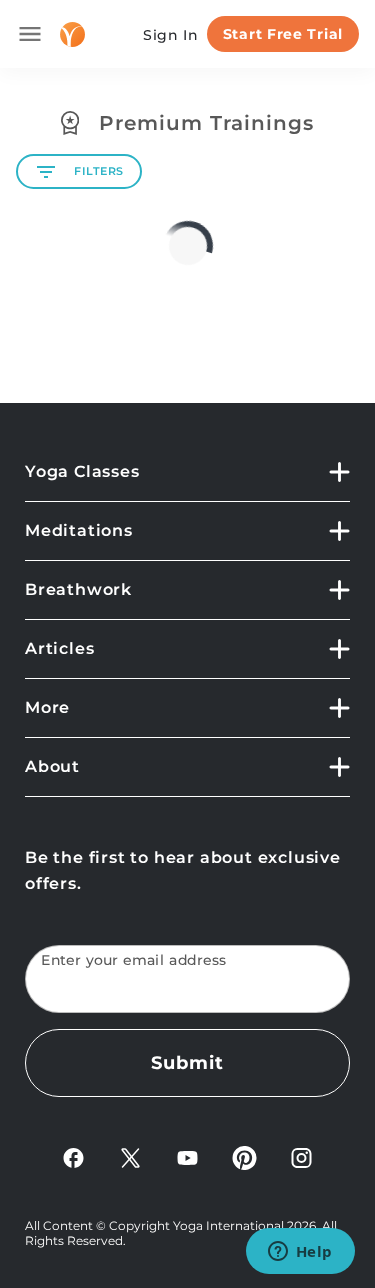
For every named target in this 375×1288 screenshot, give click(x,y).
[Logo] (72, 34)
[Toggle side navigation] (30, 34)
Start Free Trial (283, 34)
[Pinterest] (244, 1156)
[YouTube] (187, 1156)
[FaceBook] (73, 1156)
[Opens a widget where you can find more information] (300, 1253)
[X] (130, 1156)
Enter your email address (134, 960)
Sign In (171, 35)
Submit (187, 1063)
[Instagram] (301, 1156)
